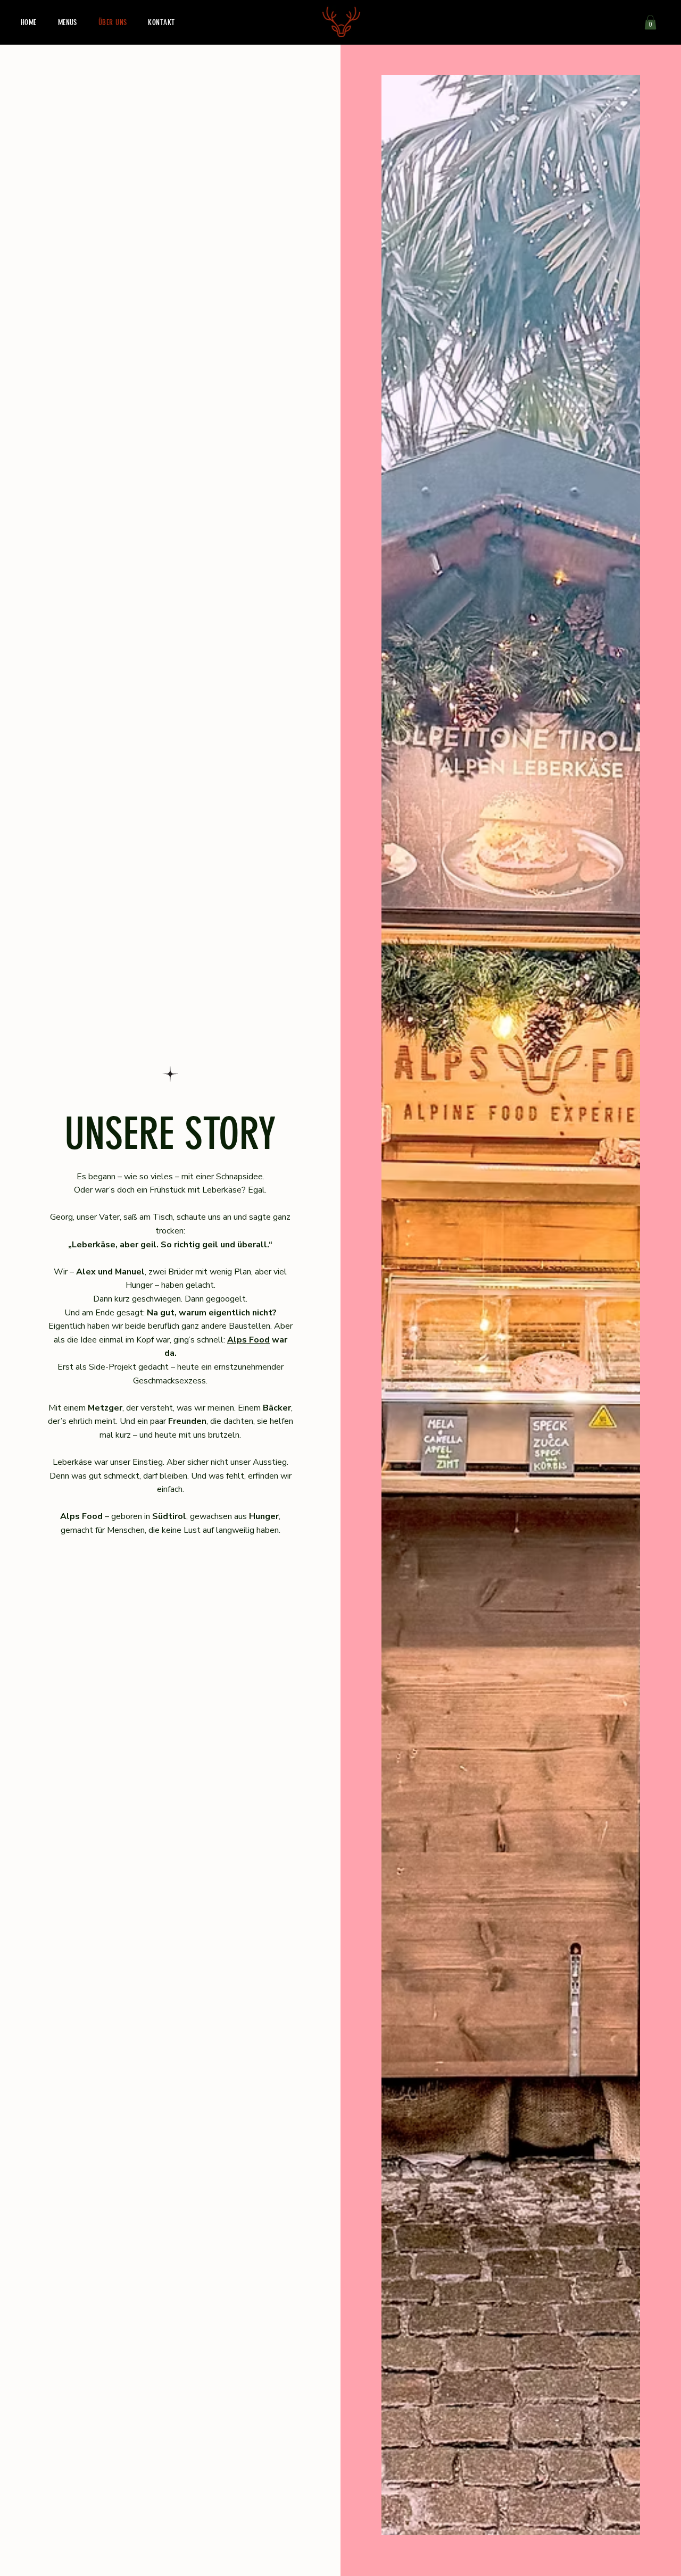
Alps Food (248, 1340)
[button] (650, 22)
